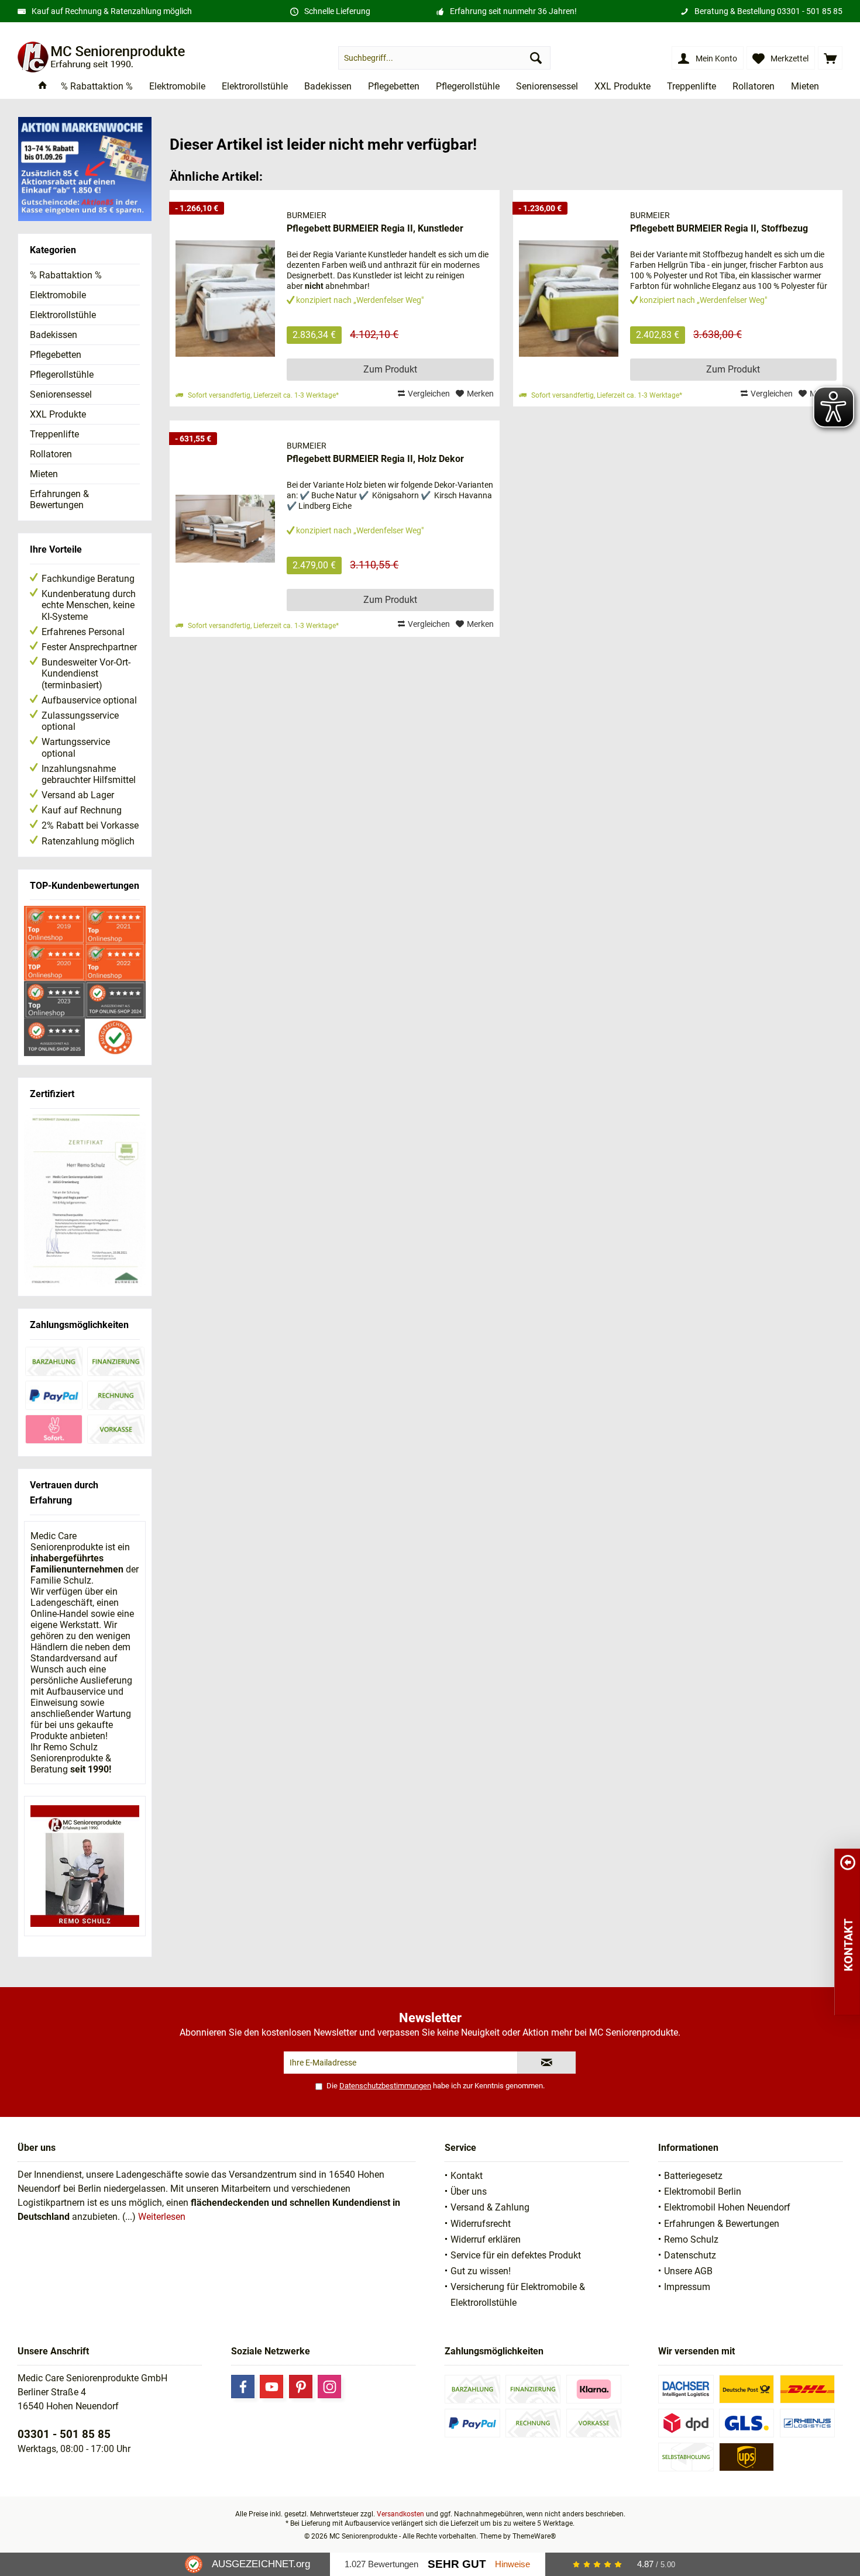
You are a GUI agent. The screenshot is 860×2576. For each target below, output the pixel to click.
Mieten (44, 474)
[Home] (43, 87)
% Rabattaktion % (66, 275)
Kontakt (467, 2176)
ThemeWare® (534, 2536)
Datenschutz (690, 2255)
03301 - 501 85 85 (810, 11)
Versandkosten (400, 2514)
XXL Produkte (58, 414)
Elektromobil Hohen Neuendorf (727, 2207)
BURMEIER (307, 215)
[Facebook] (243, 2387)
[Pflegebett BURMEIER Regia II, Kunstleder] (225, 298)
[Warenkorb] (830, 58)
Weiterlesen (162, 2217)
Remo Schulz (691, 2239)
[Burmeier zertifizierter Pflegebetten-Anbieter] (85, 1201)
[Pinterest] (301, 2387)
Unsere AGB (688, 2271)
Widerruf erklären (486, 2239)
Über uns (469, 2192)
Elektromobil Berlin (703, 2192)
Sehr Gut (457, 2564)
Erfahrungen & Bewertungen (59, 499)
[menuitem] (830, 58)
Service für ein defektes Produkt (516, 2255)
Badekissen (54, 335)
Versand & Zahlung (490, 2207)
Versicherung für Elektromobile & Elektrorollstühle (518, 2295)
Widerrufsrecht (481, 2224)
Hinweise (512, 2564)
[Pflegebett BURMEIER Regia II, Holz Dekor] (225, 529)
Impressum (687, 2287)
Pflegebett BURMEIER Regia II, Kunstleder (375, 228)
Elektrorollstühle (63, 315)
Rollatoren (51, 454)
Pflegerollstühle (62, 375)
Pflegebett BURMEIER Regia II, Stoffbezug (719, 228)
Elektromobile (58, 295)
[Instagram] (329, 2387)
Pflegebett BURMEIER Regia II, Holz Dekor (375, 459)
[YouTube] (271, 2387)
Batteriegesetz (693, 2176)
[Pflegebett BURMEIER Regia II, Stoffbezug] (569, 298)
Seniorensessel (61, 394)
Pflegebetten (56, 355)
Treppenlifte (54, 434)
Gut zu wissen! (481, 2271)
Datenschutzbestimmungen (385, 2086)
